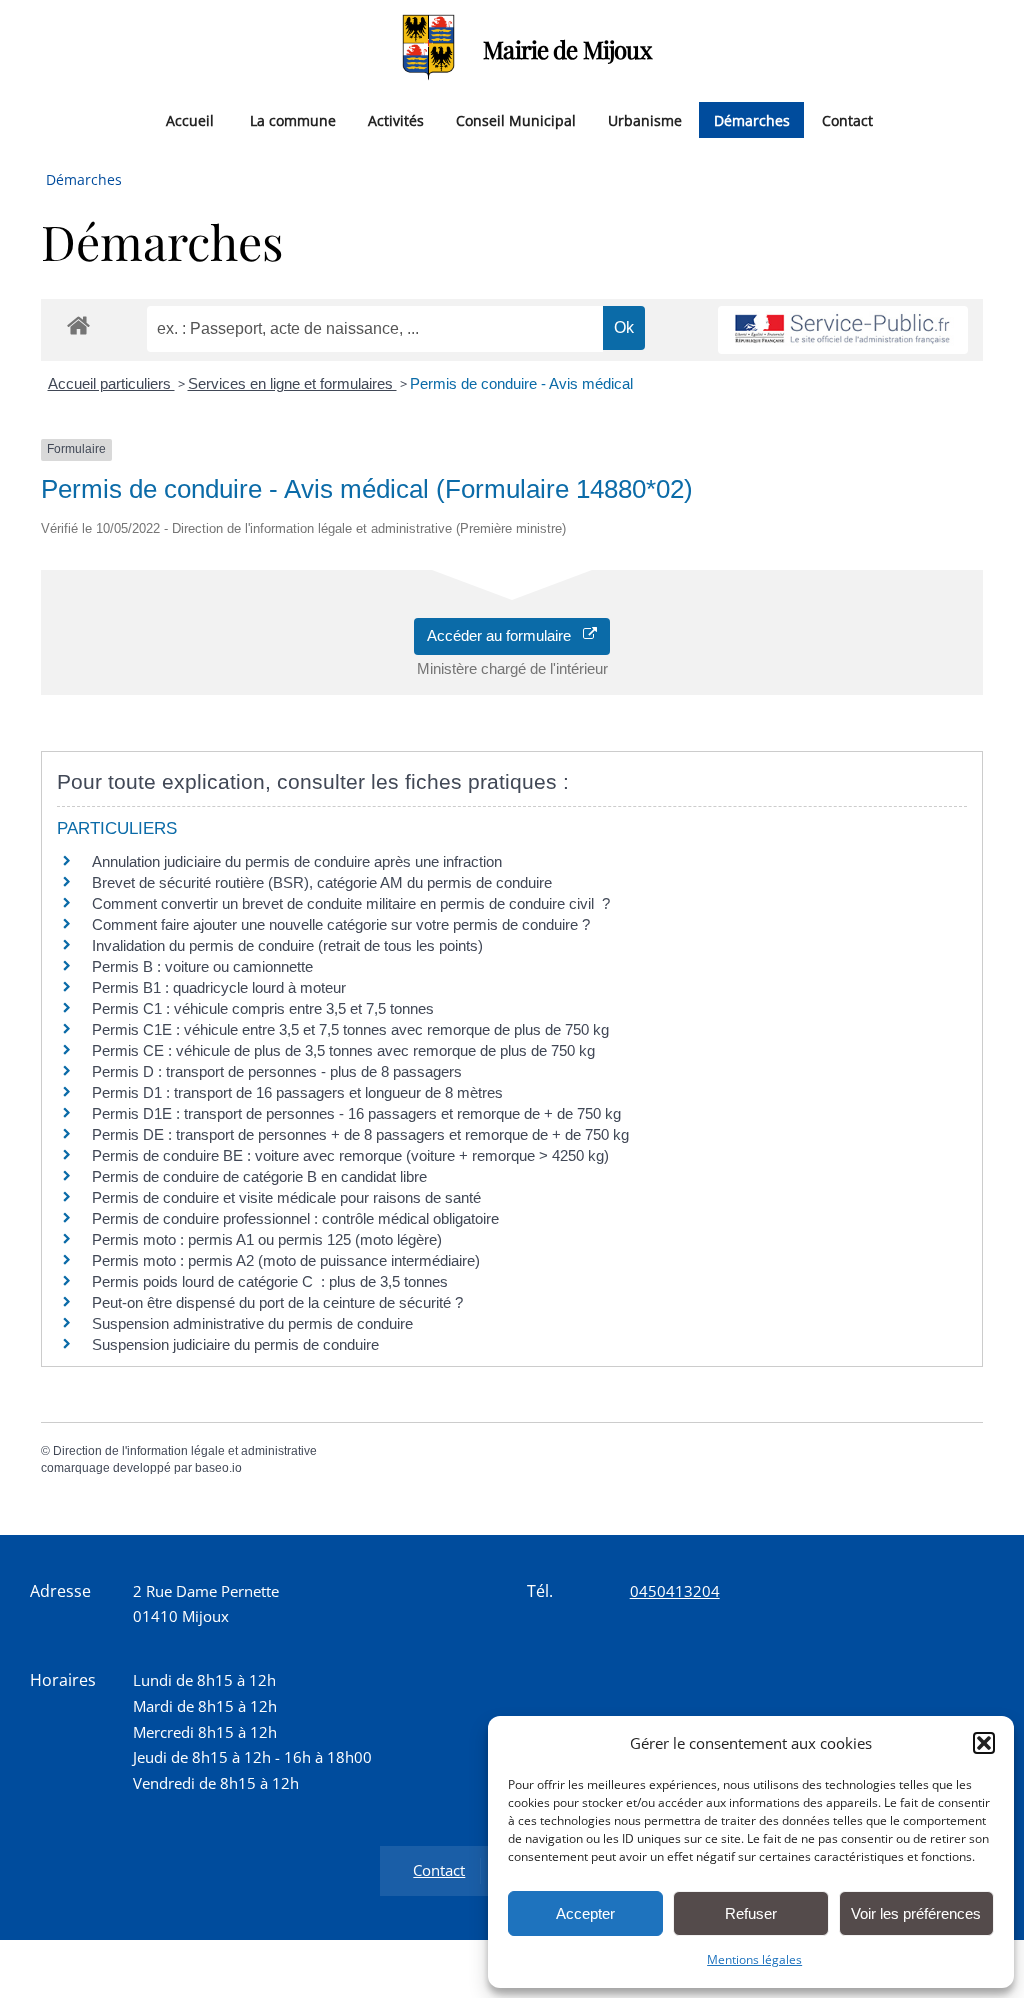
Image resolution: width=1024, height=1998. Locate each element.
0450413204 (675, 1591)
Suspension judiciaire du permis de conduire (235, 1344)
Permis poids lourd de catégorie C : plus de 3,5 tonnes (270, 1281)
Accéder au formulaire (505, 635)
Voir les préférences (916, 1913)
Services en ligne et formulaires (292, 383)
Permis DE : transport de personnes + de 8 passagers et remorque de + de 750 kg (360, 1134)
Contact (847, 119)
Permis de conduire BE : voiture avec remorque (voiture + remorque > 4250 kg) (350, 1155)
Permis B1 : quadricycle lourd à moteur (219, 987)
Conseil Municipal (516, 119)
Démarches (752, 119)
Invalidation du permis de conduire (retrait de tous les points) (287, 945)
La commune (293, 119)
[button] (984, 1743)
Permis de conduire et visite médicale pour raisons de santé (286, 1197)
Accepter (585, 1913)
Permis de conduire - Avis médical (521, 383)
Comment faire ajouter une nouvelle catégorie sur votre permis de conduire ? (341, 924)
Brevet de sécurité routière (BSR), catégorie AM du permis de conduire (322, 882)
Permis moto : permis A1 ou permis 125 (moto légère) (267, 1239)
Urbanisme (645, 119)
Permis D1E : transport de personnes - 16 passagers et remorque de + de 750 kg (356, 1113)
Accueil (190, 119)
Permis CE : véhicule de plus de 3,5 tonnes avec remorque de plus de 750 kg (343, 1050)
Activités (396, 119)
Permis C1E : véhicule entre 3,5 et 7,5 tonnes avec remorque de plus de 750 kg (350, 1029)
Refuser (751, 1913)
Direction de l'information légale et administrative (185, 1451)
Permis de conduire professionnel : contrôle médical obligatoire (295, 1218)
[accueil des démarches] (78, 324)
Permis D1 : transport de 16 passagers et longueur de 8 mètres (297, 1092)
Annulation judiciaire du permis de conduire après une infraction (297, 861)
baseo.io (218, 1468)
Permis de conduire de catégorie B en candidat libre (259, 1176)
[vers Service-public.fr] (843, 330)
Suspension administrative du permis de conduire (252, 1323)
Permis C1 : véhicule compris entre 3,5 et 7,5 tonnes (263, 1008)
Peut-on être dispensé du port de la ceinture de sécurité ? (277, 1302)
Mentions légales (754, 1959)
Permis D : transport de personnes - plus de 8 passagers (277, 1071)
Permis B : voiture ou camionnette (202, 966)
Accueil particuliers (111, 383)
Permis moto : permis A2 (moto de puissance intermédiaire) (286, 1260)
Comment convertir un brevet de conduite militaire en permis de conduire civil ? (351, 903)
